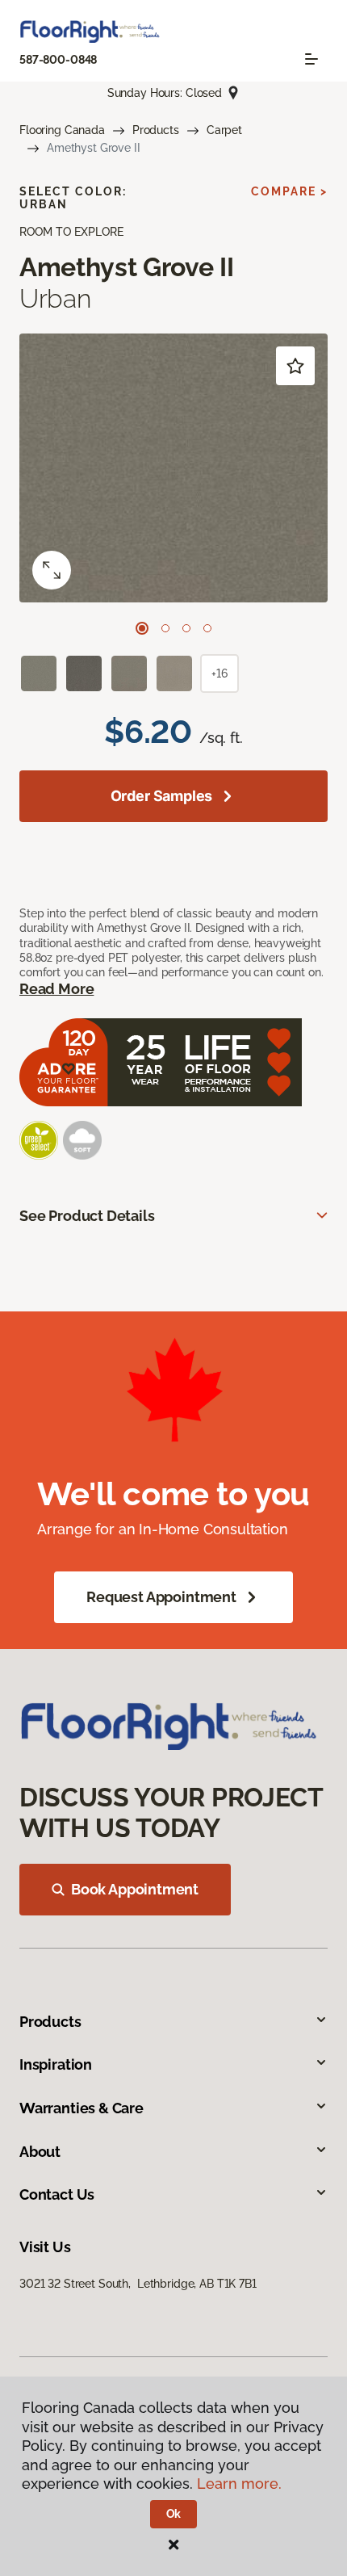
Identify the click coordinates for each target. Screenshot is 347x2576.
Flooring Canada (62, 130)
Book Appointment (135, 1889)
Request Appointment (161, 1597)
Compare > (289, 191)
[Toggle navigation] (311, 59)
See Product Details (87, 1216)
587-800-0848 (58, 60)
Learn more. (239, 2484)
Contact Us (57, 2194)
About (40, 2152)
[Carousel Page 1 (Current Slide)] (142, 628)
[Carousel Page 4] (207, 628)
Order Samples (162, 796)
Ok (174, 2514)
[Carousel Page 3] (186, 628)
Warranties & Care (82, 2108)
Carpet (224, 130)
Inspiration (56, 2064)
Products (156, 130)
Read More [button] (56, 989)
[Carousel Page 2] (165, 628)
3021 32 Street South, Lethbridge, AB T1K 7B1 (138, 2284)
